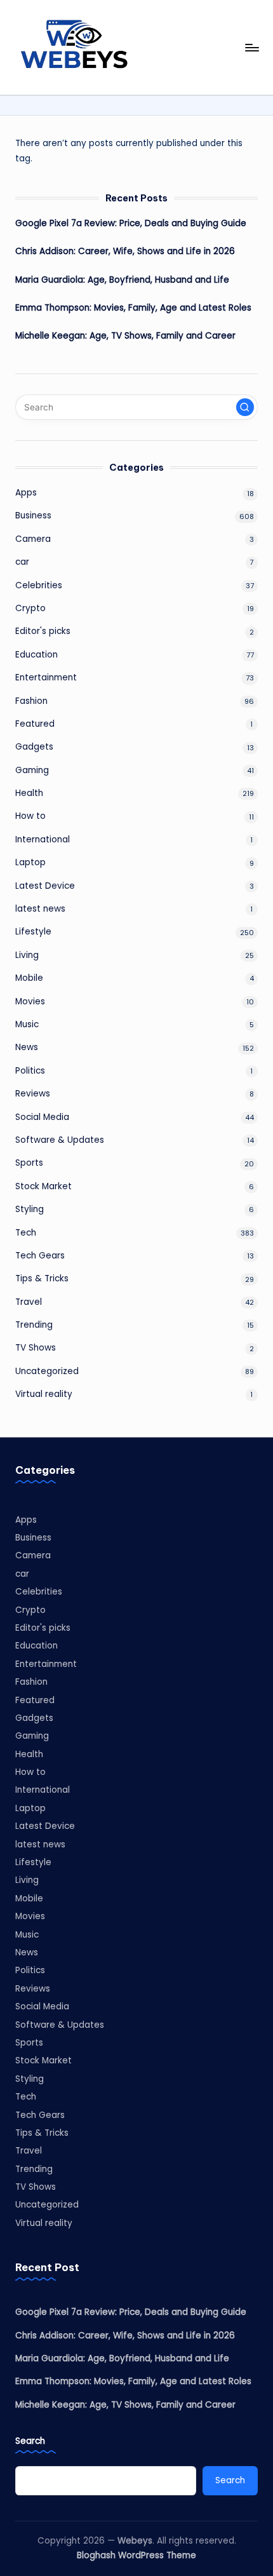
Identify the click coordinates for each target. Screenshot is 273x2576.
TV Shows (36, 1348)
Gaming (32, 770)
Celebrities (39, 585)
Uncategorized (47, 1371)
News (27, 1047)
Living (27, 955)
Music (27, 1024)
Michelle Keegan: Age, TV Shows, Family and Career (125, 336)
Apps (26, 493)
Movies (30, 1001)
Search (30, 2441)
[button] (245, 407)
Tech (26, 1233)
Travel (29, 1302)
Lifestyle (33, 932)
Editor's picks (43, 631)
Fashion (31, 701)
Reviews (33, 1094)
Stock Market (43, 1186)
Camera (33, 539)
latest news (40, 909)
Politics (30, 1071)
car (22, 562)
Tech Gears (40, 1256)
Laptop (30, 862)
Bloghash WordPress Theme (136, 2555)
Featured (35, 724)
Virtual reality (44, 1394)
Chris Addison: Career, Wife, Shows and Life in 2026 (125, 251)
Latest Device (45, 886)
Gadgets (34, 747)
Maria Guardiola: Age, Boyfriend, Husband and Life (122, 280)
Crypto (30, 608)
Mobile (29, 978)
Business (33, 516)
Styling (30, 1209)
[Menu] (251, 47)
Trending (34, 1325)
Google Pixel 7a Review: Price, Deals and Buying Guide (131, 223)
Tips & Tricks (42, 1278)
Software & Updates (60, 1140)
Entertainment (46, 678)
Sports (29, 1163)
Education (37, 655)
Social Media (42, 1117)
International (43, 840)
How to (30, 816)
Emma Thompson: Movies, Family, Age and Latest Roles (133, 308)
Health (29, 793)
